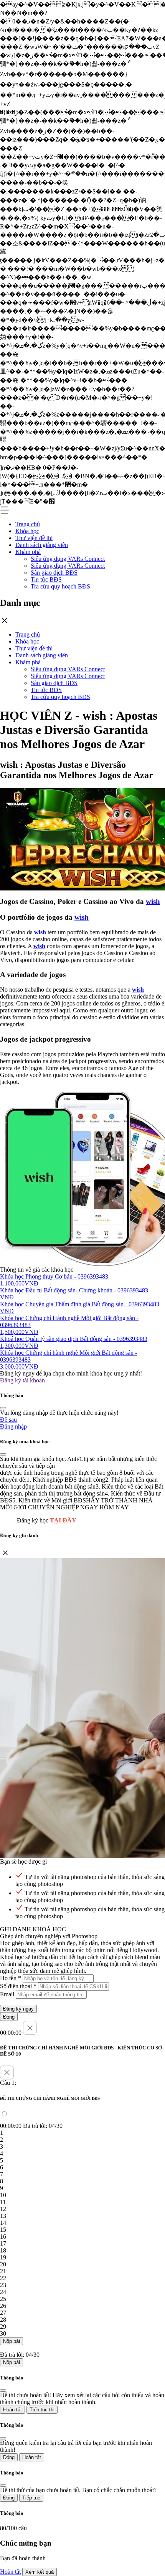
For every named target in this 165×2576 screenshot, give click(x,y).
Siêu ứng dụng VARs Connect (68, 559)
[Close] (3, 1408)
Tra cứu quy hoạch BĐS (60, 586)
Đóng (9, 2017)
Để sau (8, 1420)
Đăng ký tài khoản (22, 1380)
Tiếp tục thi (42, 2410)
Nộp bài (12, 2341)
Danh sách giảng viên (42, 545)
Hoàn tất (12, 2410)
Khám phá (28, 552)
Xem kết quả (40, 2572)
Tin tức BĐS (46, 579)
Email (7, 1994)
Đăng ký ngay (18, 2009)
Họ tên (11, 1978)
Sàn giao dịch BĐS (54, 573)
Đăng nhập (13, 1426)
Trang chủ (28, 524)
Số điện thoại (18, 1986)
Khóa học (27, 531)
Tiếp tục (31, 2498)
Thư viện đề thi (34, 538)
